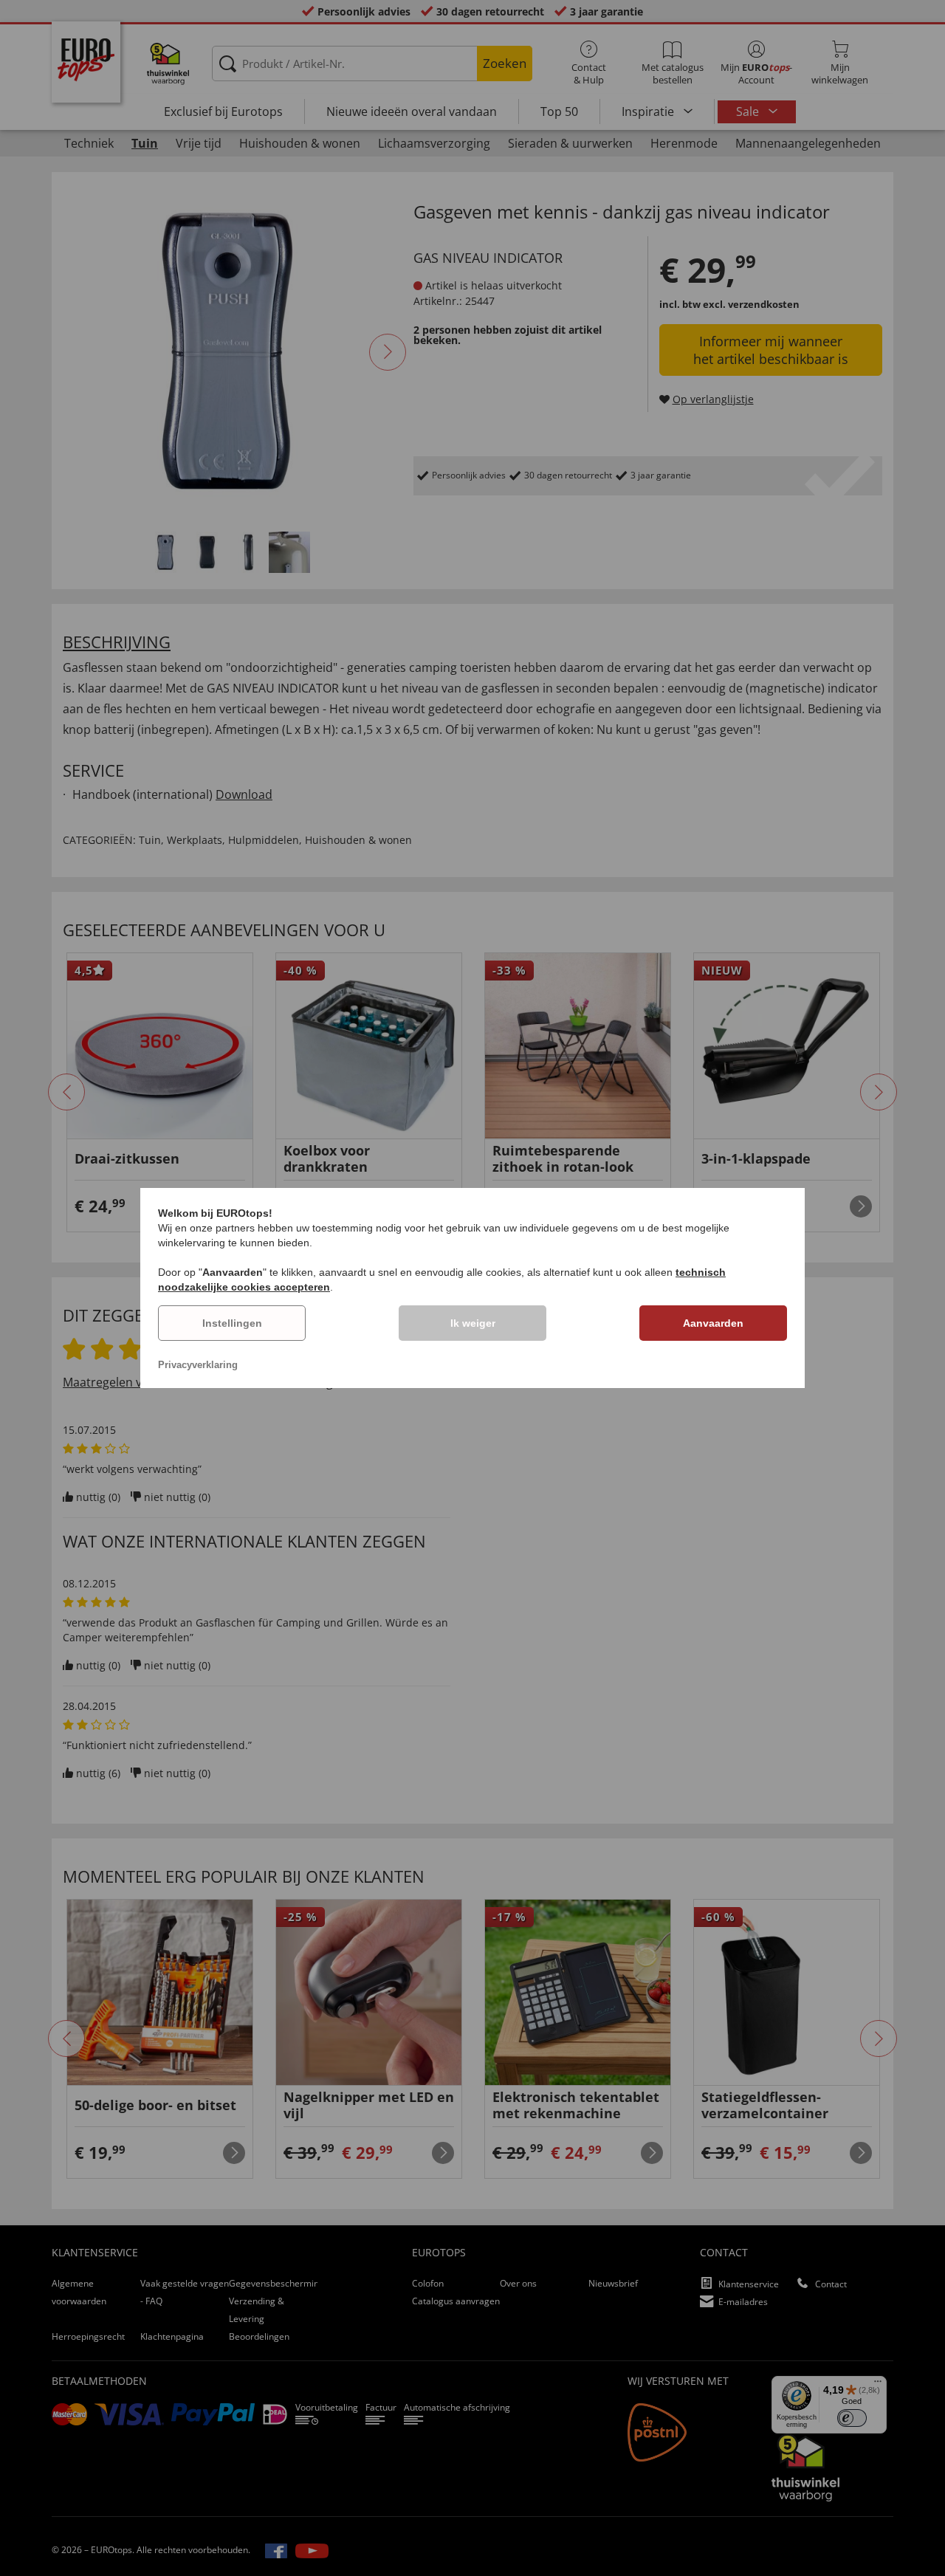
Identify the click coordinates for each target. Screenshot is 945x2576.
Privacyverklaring (198, 1365)
